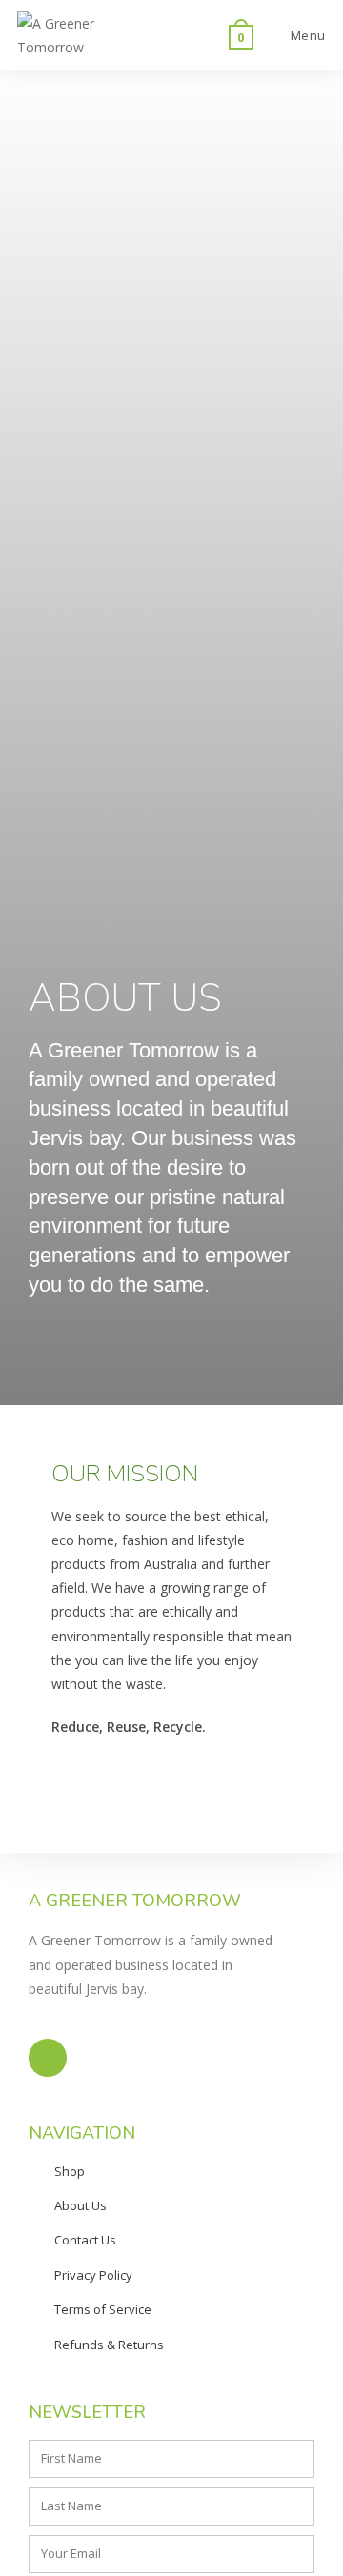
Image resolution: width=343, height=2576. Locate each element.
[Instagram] (48, 2058)
